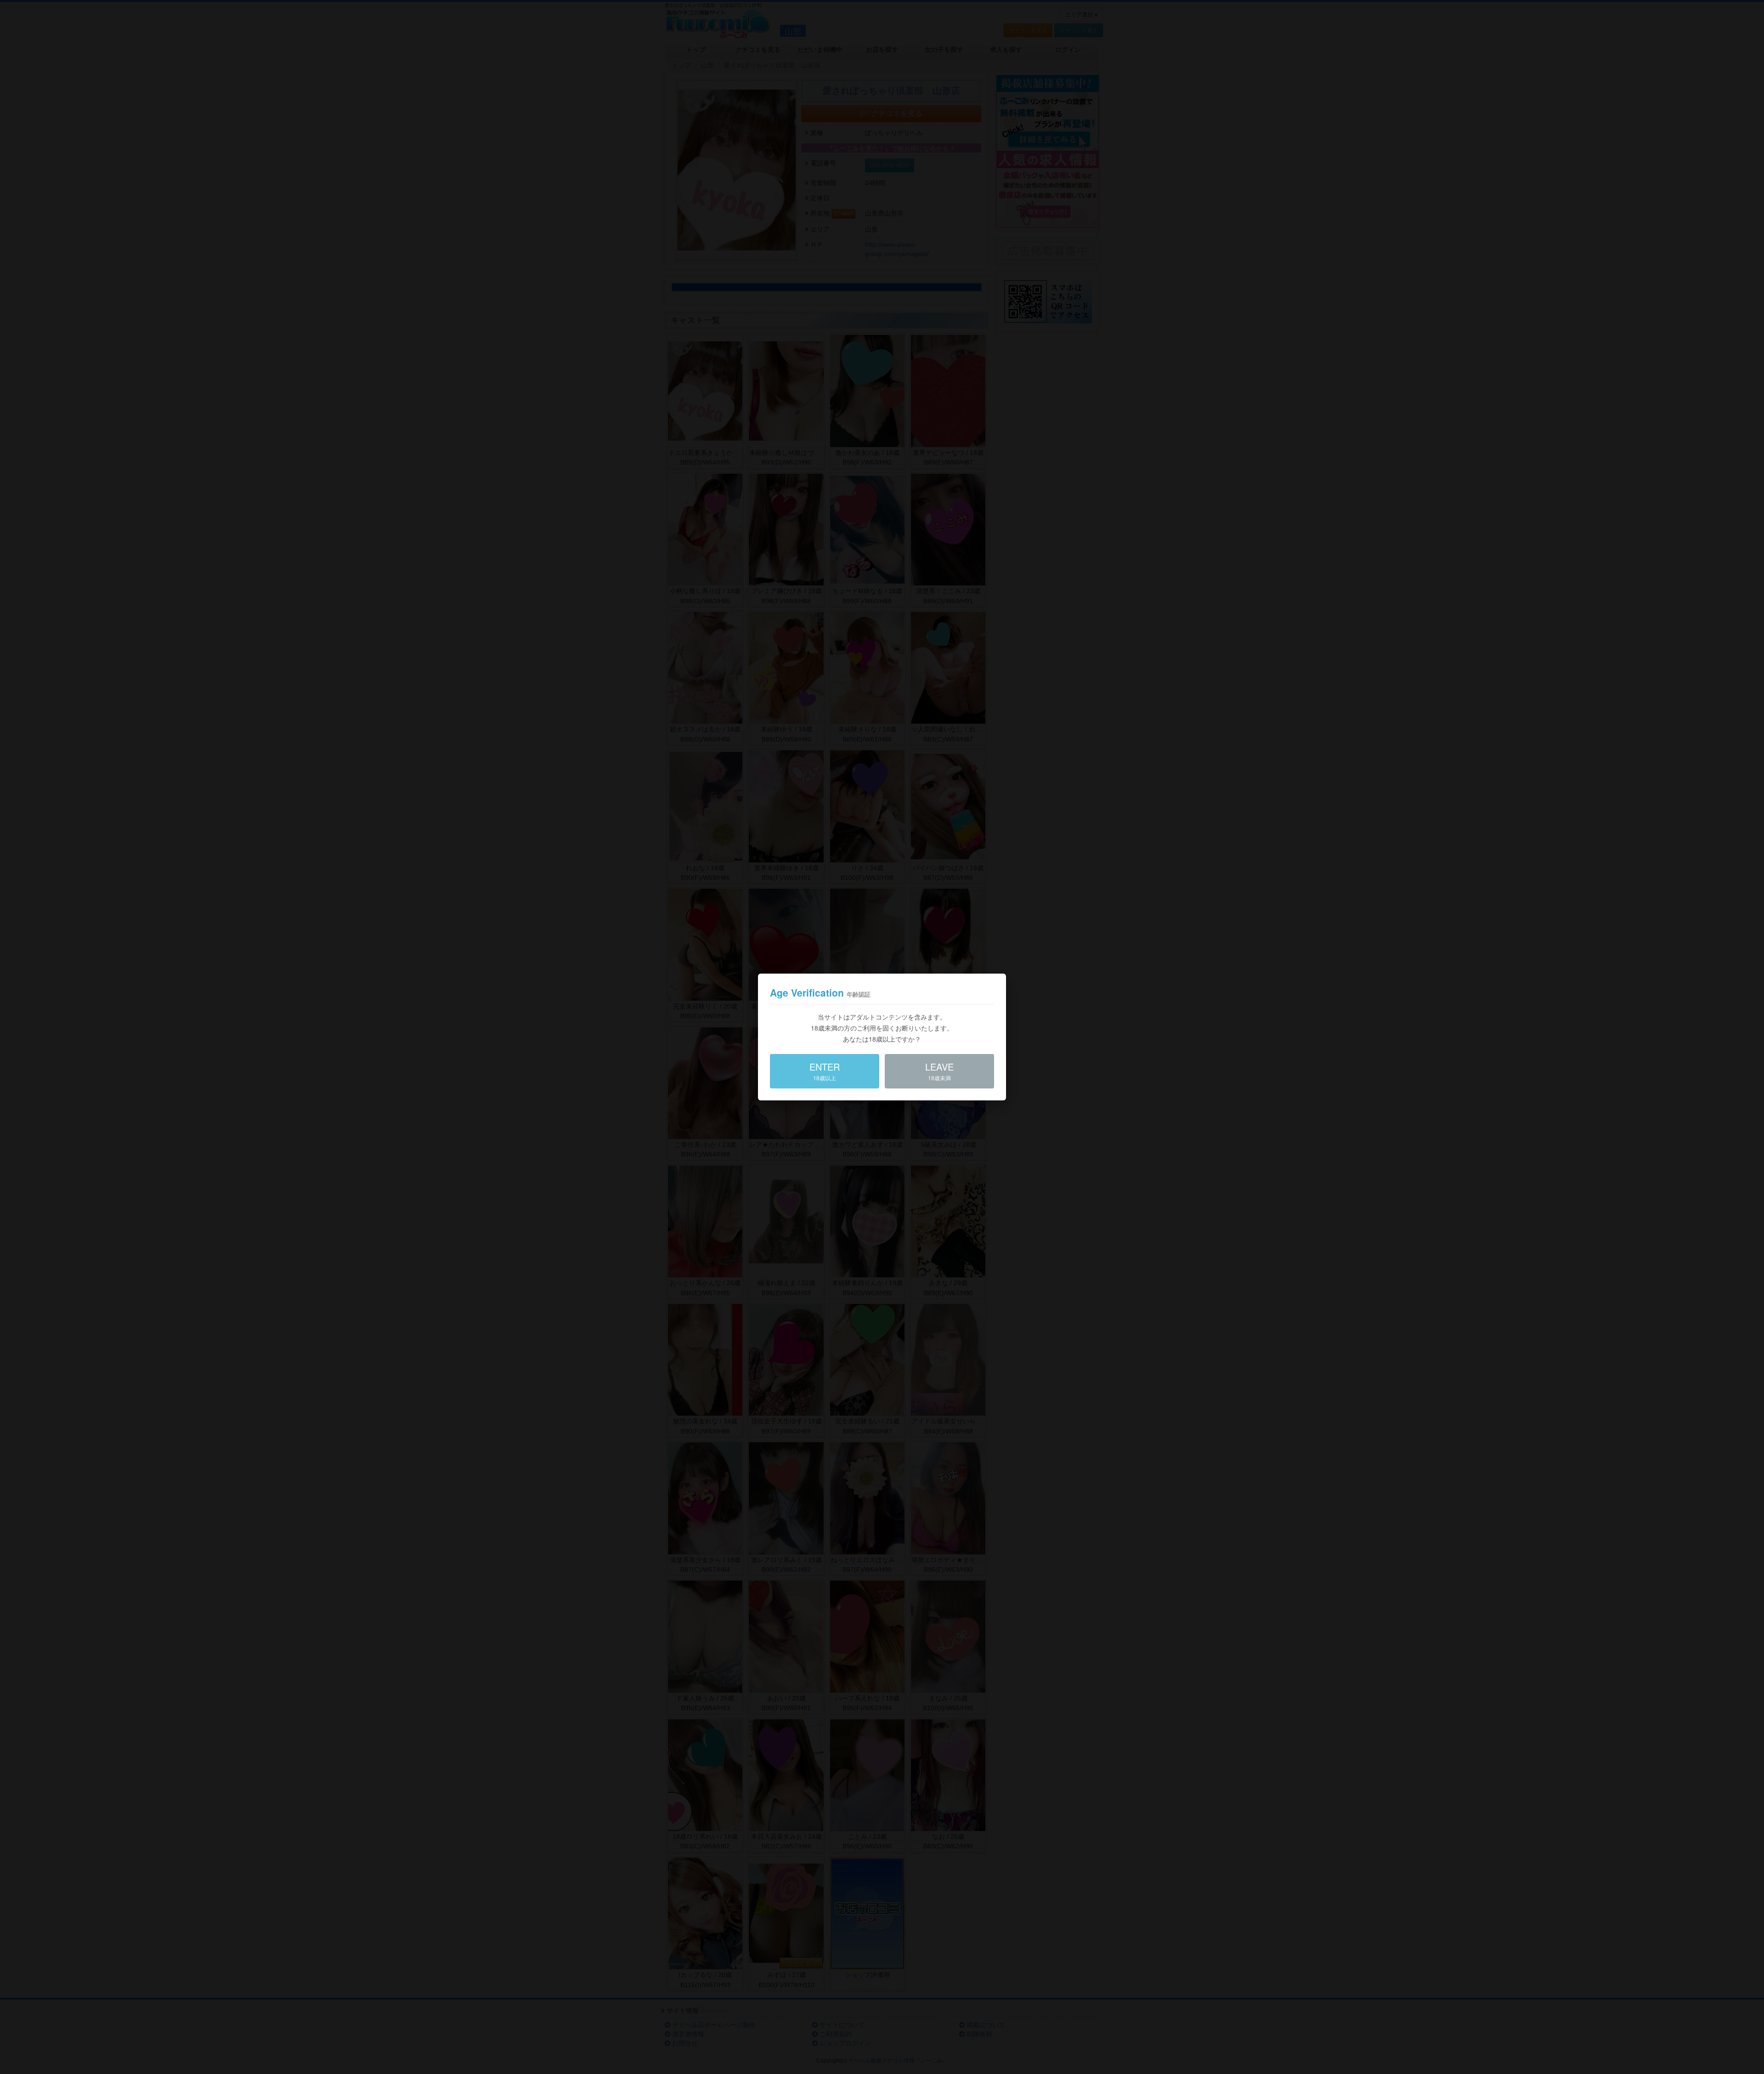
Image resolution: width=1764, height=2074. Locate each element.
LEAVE (939, 1071)
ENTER (825, 1071)
